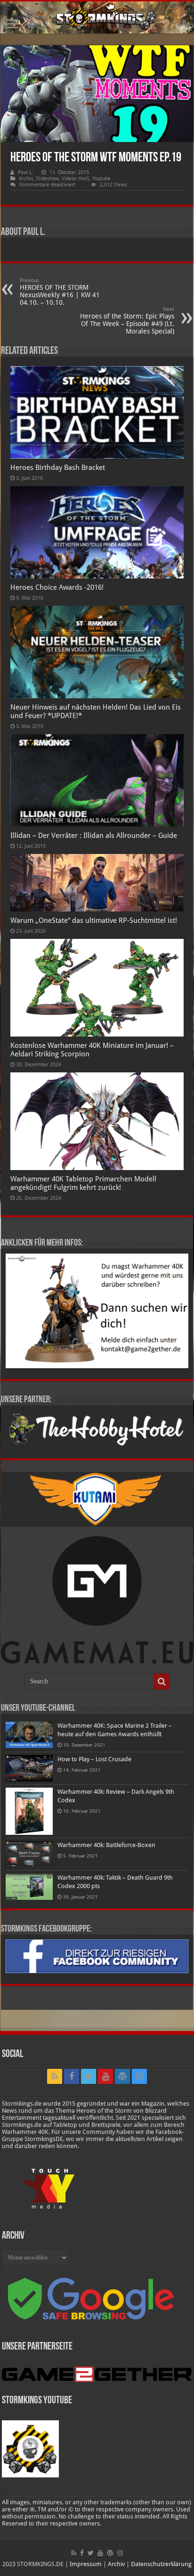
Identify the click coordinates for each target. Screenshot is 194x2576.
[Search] (162, 1681)
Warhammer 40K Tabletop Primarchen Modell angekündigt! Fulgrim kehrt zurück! (83, 1183)
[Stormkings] (97, 17)
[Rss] (55, 2076)
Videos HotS (76, 179)
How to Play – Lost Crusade (94, 1759)
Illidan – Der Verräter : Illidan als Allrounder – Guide (94, 836)
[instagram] (139, 2076)
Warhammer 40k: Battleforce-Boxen (106, 1845)
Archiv (26, 179)
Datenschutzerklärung (161, 2564)
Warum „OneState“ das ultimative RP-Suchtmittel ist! (94, 920)
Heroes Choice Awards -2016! (57, 587)
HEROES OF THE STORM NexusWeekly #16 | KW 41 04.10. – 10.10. (60, 292)
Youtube (101, 179)
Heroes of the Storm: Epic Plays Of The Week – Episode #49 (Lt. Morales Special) (127, 321)
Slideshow (47, 179)
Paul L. (25, 172)
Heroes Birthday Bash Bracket (58, 468)
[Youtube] (105, 2076)
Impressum (86, 2564)
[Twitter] (89, 2076)
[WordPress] (122, 2076)
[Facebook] (72, 2076)
